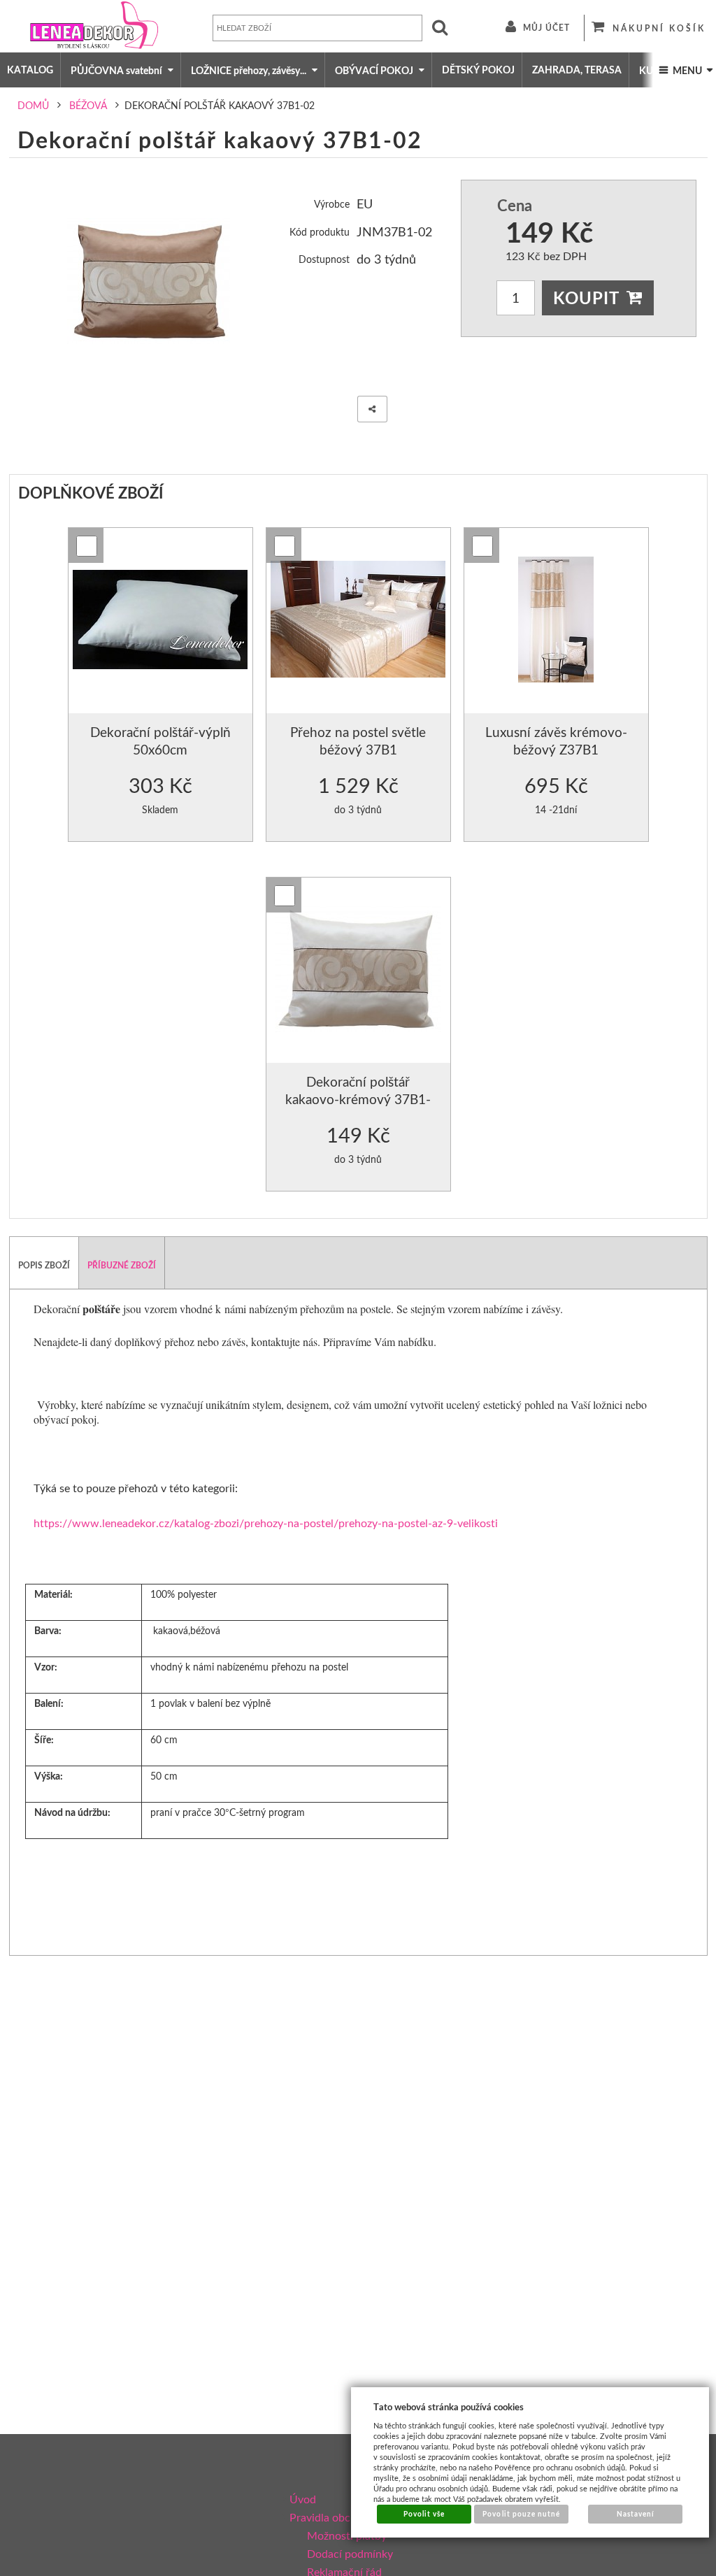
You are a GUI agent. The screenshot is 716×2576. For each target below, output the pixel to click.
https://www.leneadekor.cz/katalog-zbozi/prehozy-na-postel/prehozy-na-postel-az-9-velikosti (266, 1523)
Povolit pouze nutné (521, 2514)
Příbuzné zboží (122, 1265)
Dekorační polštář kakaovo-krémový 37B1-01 (358, 1099)
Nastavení (636, 2514)
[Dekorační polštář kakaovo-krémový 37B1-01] (358, 971)
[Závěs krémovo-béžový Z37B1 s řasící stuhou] (556, 621)
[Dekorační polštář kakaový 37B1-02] (149, 281)
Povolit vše (424, 2514)
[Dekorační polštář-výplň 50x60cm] (160, 621)
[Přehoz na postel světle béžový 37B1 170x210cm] (358, 621)
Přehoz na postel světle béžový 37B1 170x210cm (358, 750)
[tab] (44, 1263)
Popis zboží (44, 1265)
